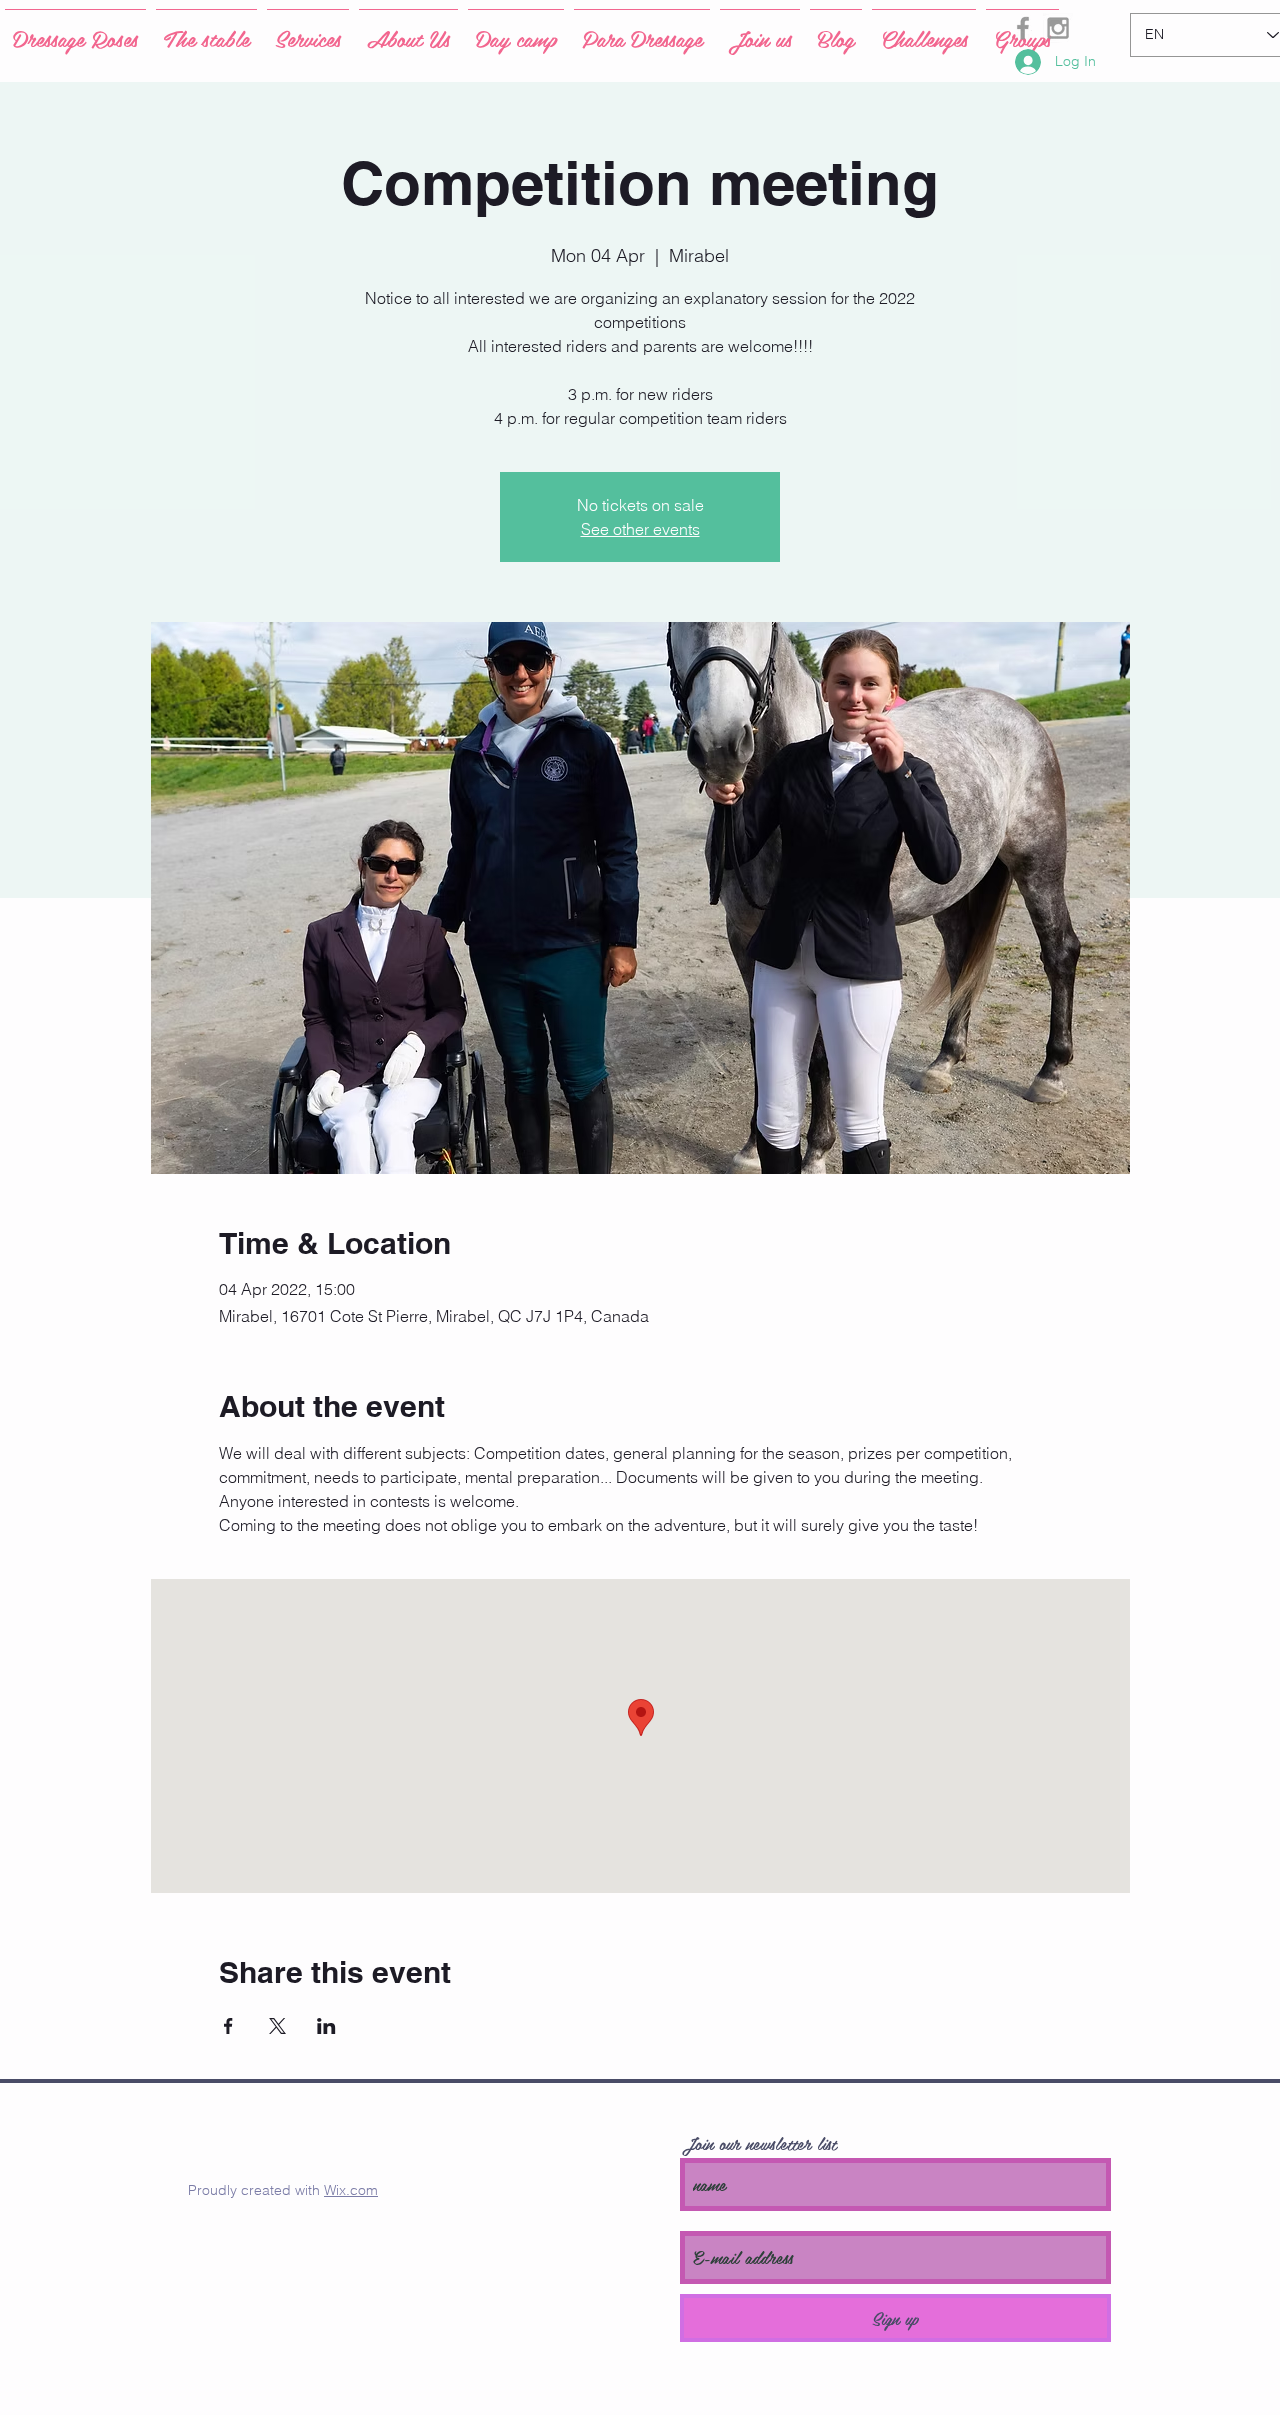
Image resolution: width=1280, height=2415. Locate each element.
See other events (640, 529)
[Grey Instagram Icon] (1058, 28)
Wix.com (351, 2190)
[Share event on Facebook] (228, 2026)
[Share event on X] (277, 2026)
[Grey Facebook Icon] (1023, 28)
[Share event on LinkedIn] (326, 2026)
